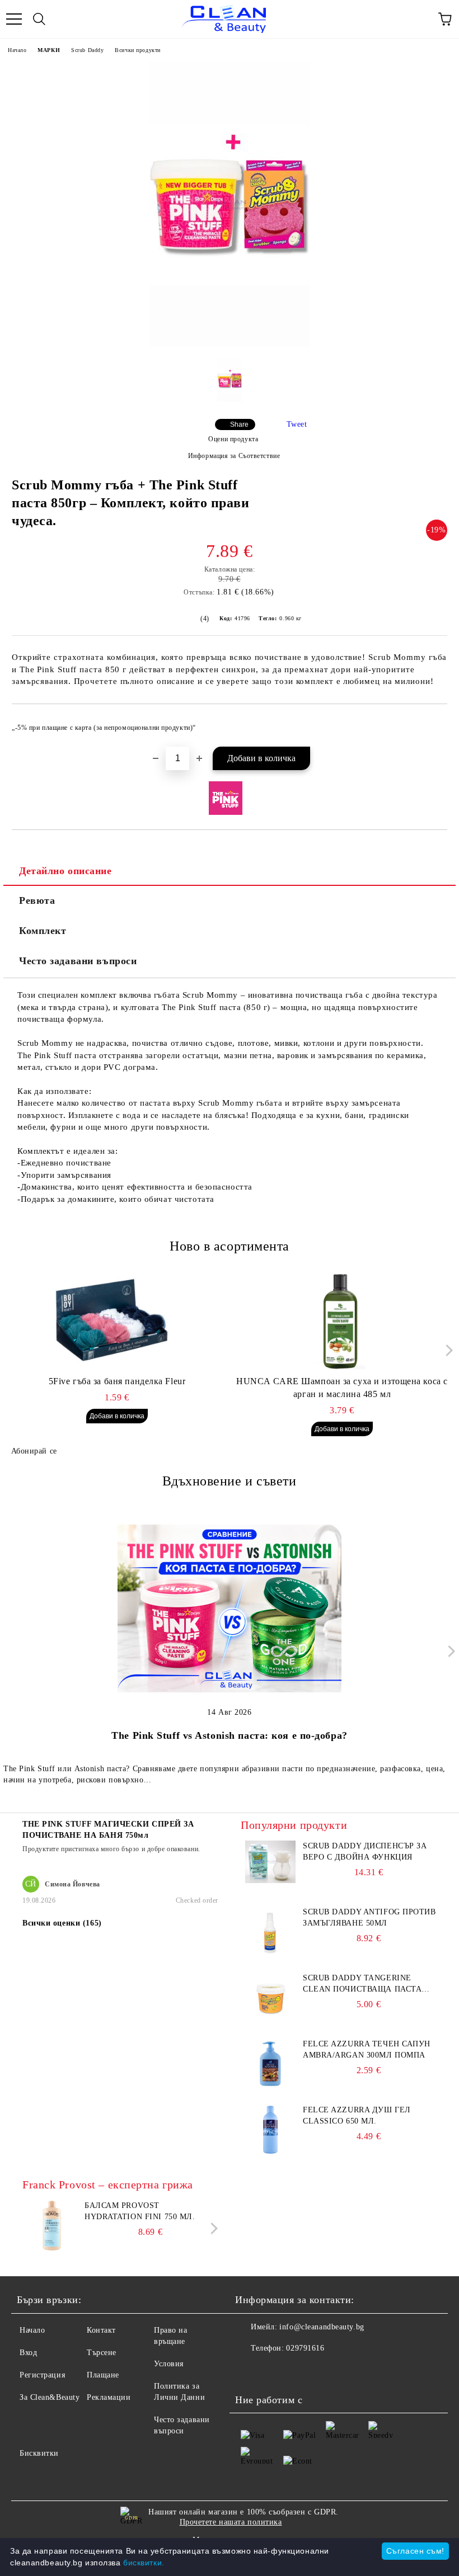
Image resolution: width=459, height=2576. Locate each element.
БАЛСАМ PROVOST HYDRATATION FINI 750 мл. (140, 2211)
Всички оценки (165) (62, 1923)
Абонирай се (34, 1451)
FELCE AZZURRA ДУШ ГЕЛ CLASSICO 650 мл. (357, 2115)
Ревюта (37, 900)
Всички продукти (137, 50)
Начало (17, 50)
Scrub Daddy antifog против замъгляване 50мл (369, 1917)
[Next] (446, 1350)
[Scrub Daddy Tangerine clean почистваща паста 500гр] (270, 2020)
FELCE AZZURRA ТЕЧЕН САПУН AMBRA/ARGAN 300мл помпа (367, 2049)
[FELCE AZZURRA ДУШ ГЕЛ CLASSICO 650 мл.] (270, 2152)
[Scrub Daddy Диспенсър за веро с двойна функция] (270, 1881)
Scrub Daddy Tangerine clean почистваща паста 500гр (362, 1984)
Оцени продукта (233, 439)
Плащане (103, 2375)
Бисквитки (39, 2453)
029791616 (305, 2348)
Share (239, 424)
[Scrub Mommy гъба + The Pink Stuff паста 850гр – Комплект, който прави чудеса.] (230, 344)
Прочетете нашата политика (231, 2522)
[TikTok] (299, 2371)
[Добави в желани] (431, 723)
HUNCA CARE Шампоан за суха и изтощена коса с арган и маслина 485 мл (342, 1388)
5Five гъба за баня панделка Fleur (117, 1381)
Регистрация (42, 2375)
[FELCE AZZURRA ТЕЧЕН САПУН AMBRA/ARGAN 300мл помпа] (270, 2086)
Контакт (101, 2330)
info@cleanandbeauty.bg (322, 2327)
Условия (169, 2364)
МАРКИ (49, 50)
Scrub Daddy (87, 50)
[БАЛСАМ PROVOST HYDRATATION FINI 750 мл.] (51, 2248)
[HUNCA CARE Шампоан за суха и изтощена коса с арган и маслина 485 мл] (342, 1319)
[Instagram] (274, 2371)
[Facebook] (250, 2371)
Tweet (297, 424)
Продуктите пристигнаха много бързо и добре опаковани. (111, 1849)
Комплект (43, 931)
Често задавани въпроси (78, 961)
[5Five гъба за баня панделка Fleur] (117, 1319)
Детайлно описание (65, 871)
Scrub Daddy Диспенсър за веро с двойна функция (365, 1851)
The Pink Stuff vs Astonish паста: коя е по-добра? (229, 1735)
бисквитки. (144, 2563)
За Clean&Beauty (50, 2397)
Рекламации (109, 2397)
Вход (28, 2353)
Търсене (102, 2353)
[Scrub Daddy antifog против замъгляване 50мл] (270, 1954)
